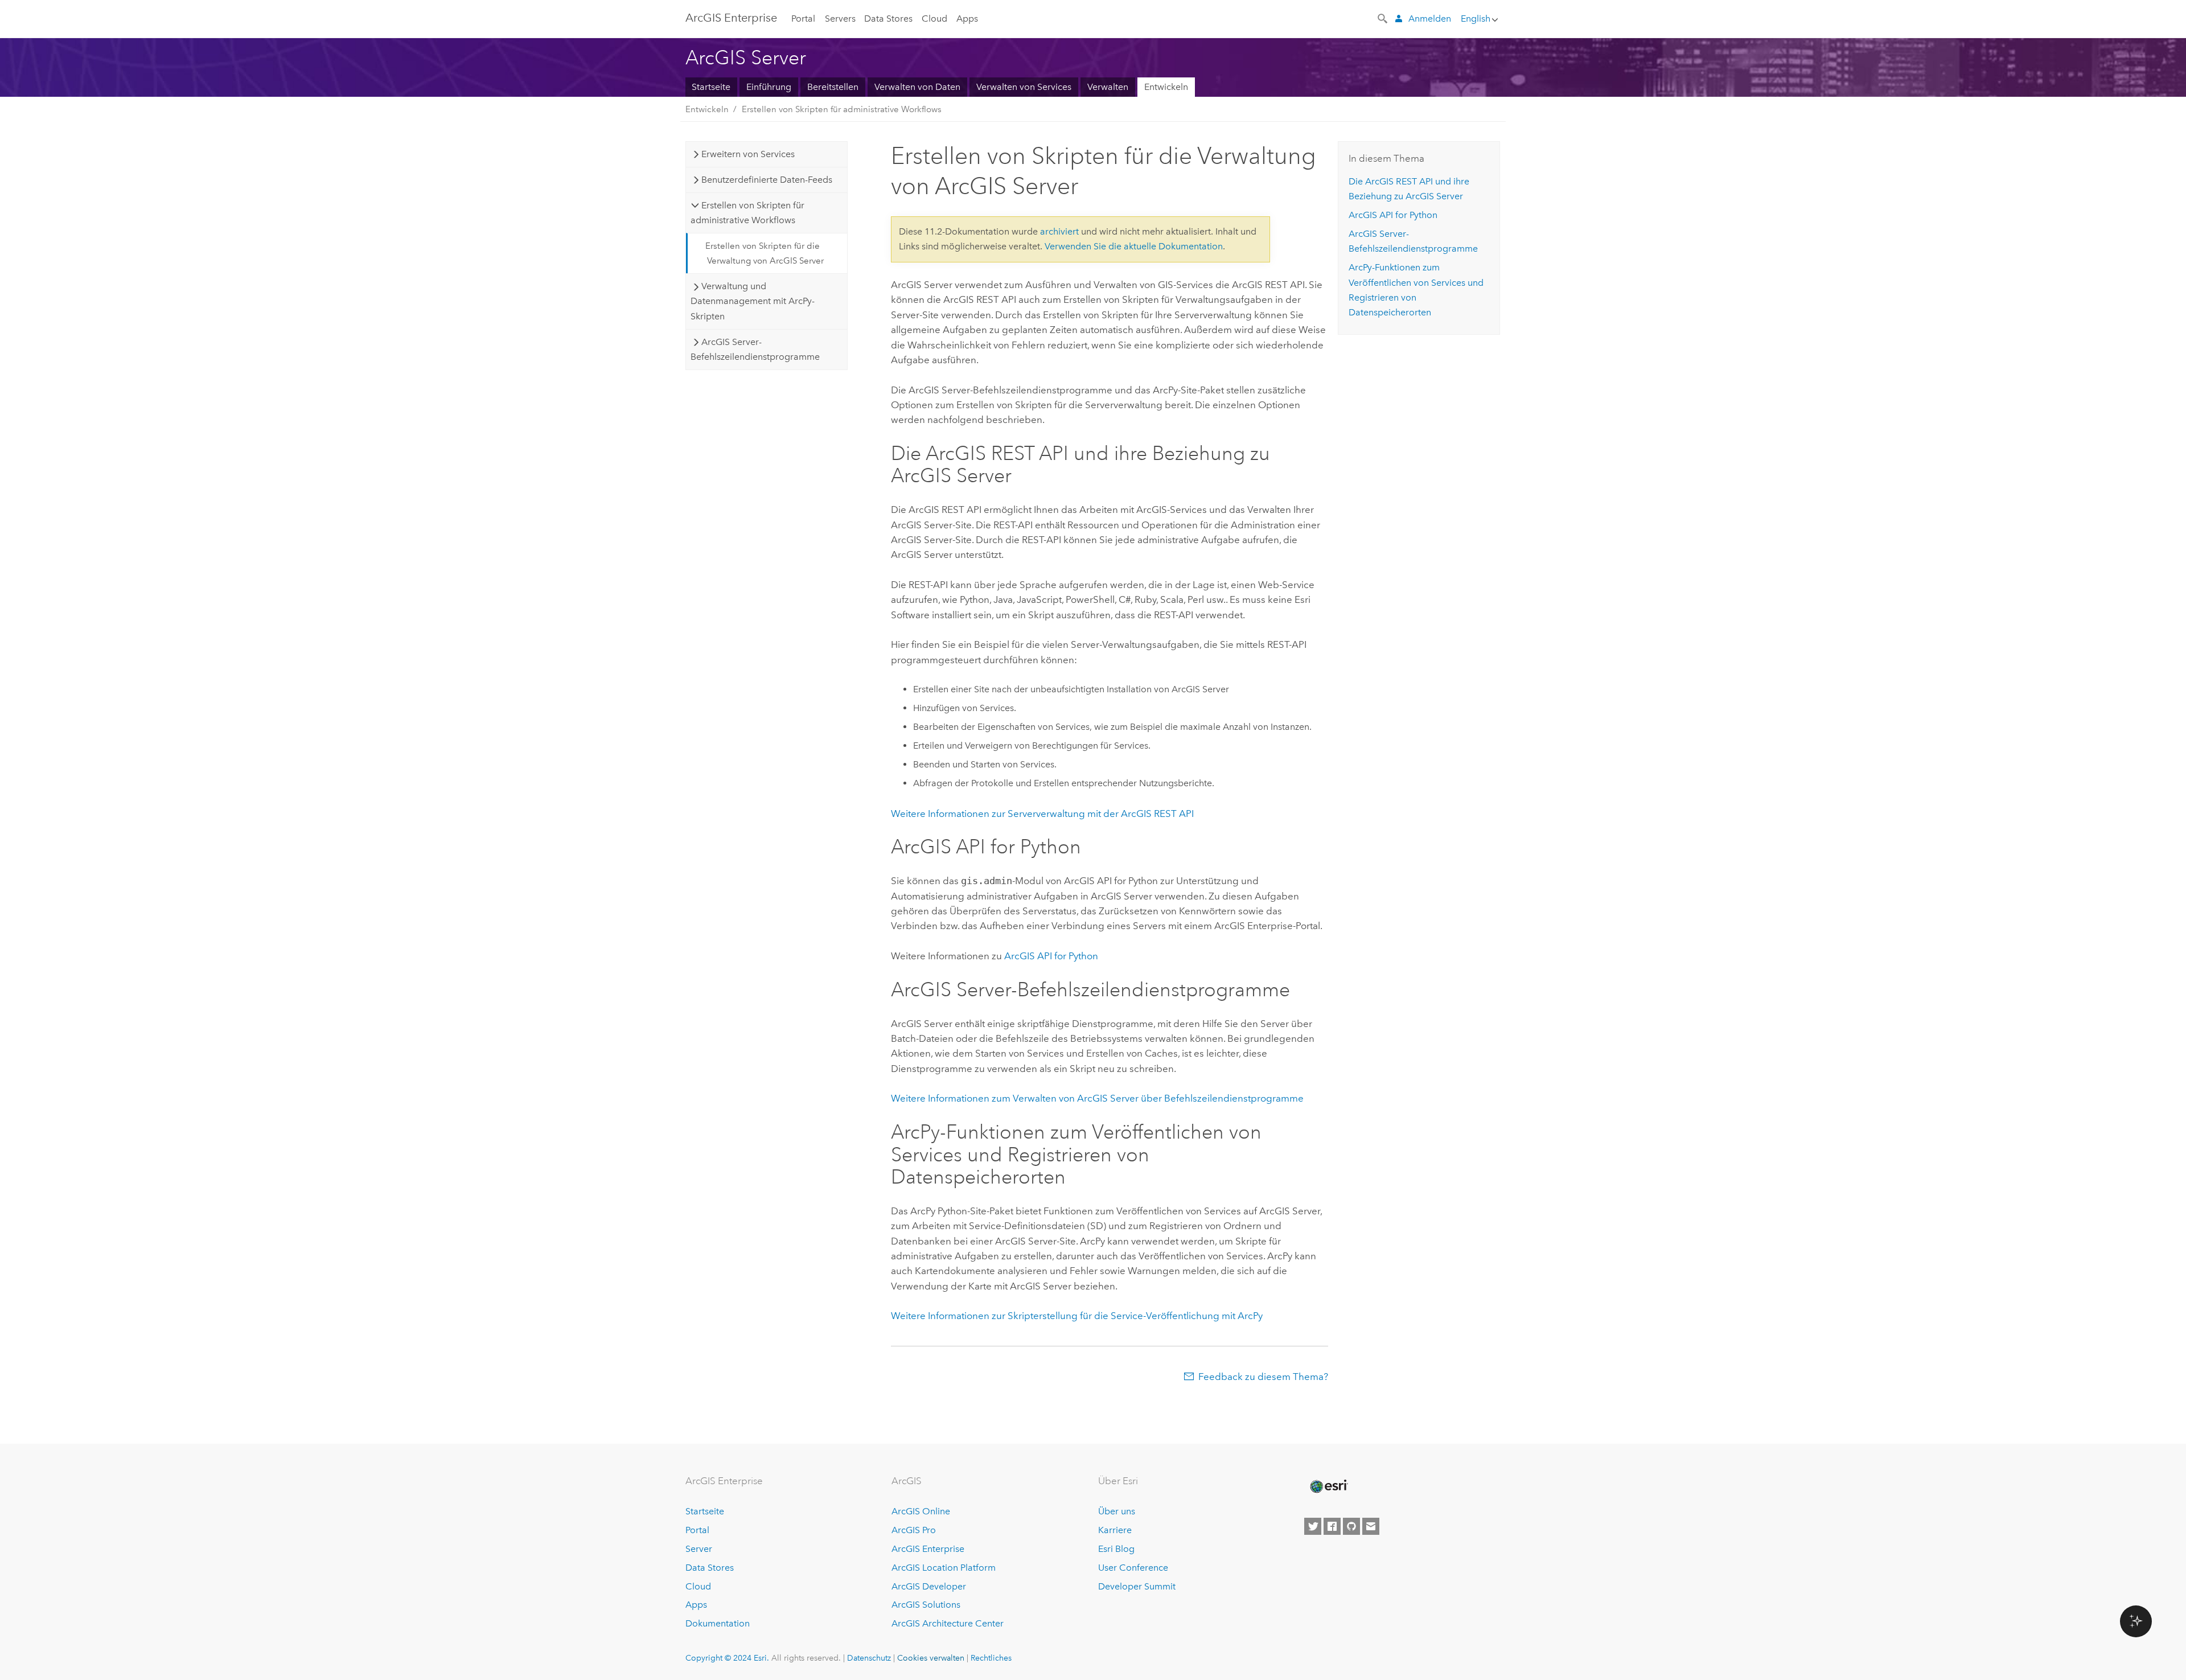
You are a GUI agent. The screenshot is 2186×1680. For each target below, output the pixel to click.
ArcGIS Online (921, 1511)
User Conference (1133, 1568)
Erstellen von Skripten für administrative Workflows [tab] (747, 213)
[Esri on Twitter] (1313, 1526)
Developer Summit (1137, 1586)
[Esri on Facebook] (1332, 1526)
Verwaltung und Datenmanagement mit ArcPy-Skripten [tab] (753, 301)
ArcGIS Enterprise (731, 18)
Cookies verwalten (931, 1658)
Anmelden (1430, 19)
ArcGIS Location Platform (944, 1568)
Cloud (934, 19)
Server (699, 1549)
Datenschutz (869, 1658)
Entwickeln (1166, 87)
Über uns (1117, 1511)
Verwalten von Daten (917, 87)
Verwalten (1108, 87)
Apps (967, 19)
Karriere (1115, 1530)
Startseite (711, 87)
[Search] (1383, 18)
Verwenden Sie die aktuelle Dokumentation (1134, 246)
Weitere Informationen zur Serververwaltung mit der (1042, 814)
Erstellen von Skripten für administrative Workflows (842, 109)
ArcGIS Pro (914, 1530)
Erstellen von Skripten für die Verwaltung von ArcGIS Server (765, 253)
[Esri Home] (1328, 1486)
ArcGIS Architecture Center (948, 1623)
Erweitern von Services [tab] (748, 154)
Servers (840, 19)
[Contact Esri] (1371, 1526)
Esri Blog (1116, 1549)
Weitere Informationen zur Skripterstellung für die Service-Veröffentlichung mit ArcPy (1077, 1316)
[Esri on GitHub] (1351, 1526)
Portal (803, 19)
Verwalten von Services (1024, 87)
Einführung (769, 87)
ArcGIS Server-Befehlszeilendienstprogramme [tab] (755, 349)
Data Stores (888, 19)
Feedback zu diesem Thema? (1263, 1377)
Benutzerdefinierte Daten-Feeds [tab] (767, 180)
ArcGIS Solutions (926, 1605)
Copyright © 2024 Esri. (727, 1658)
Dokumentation (718, 1623)
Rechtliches (991, 1658)
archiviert (1059, 231)
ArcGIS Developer (929, 1586)
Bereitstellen (833, 87)
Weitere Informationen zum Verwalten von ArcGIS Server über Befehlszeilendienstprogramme (1097, 1098)
